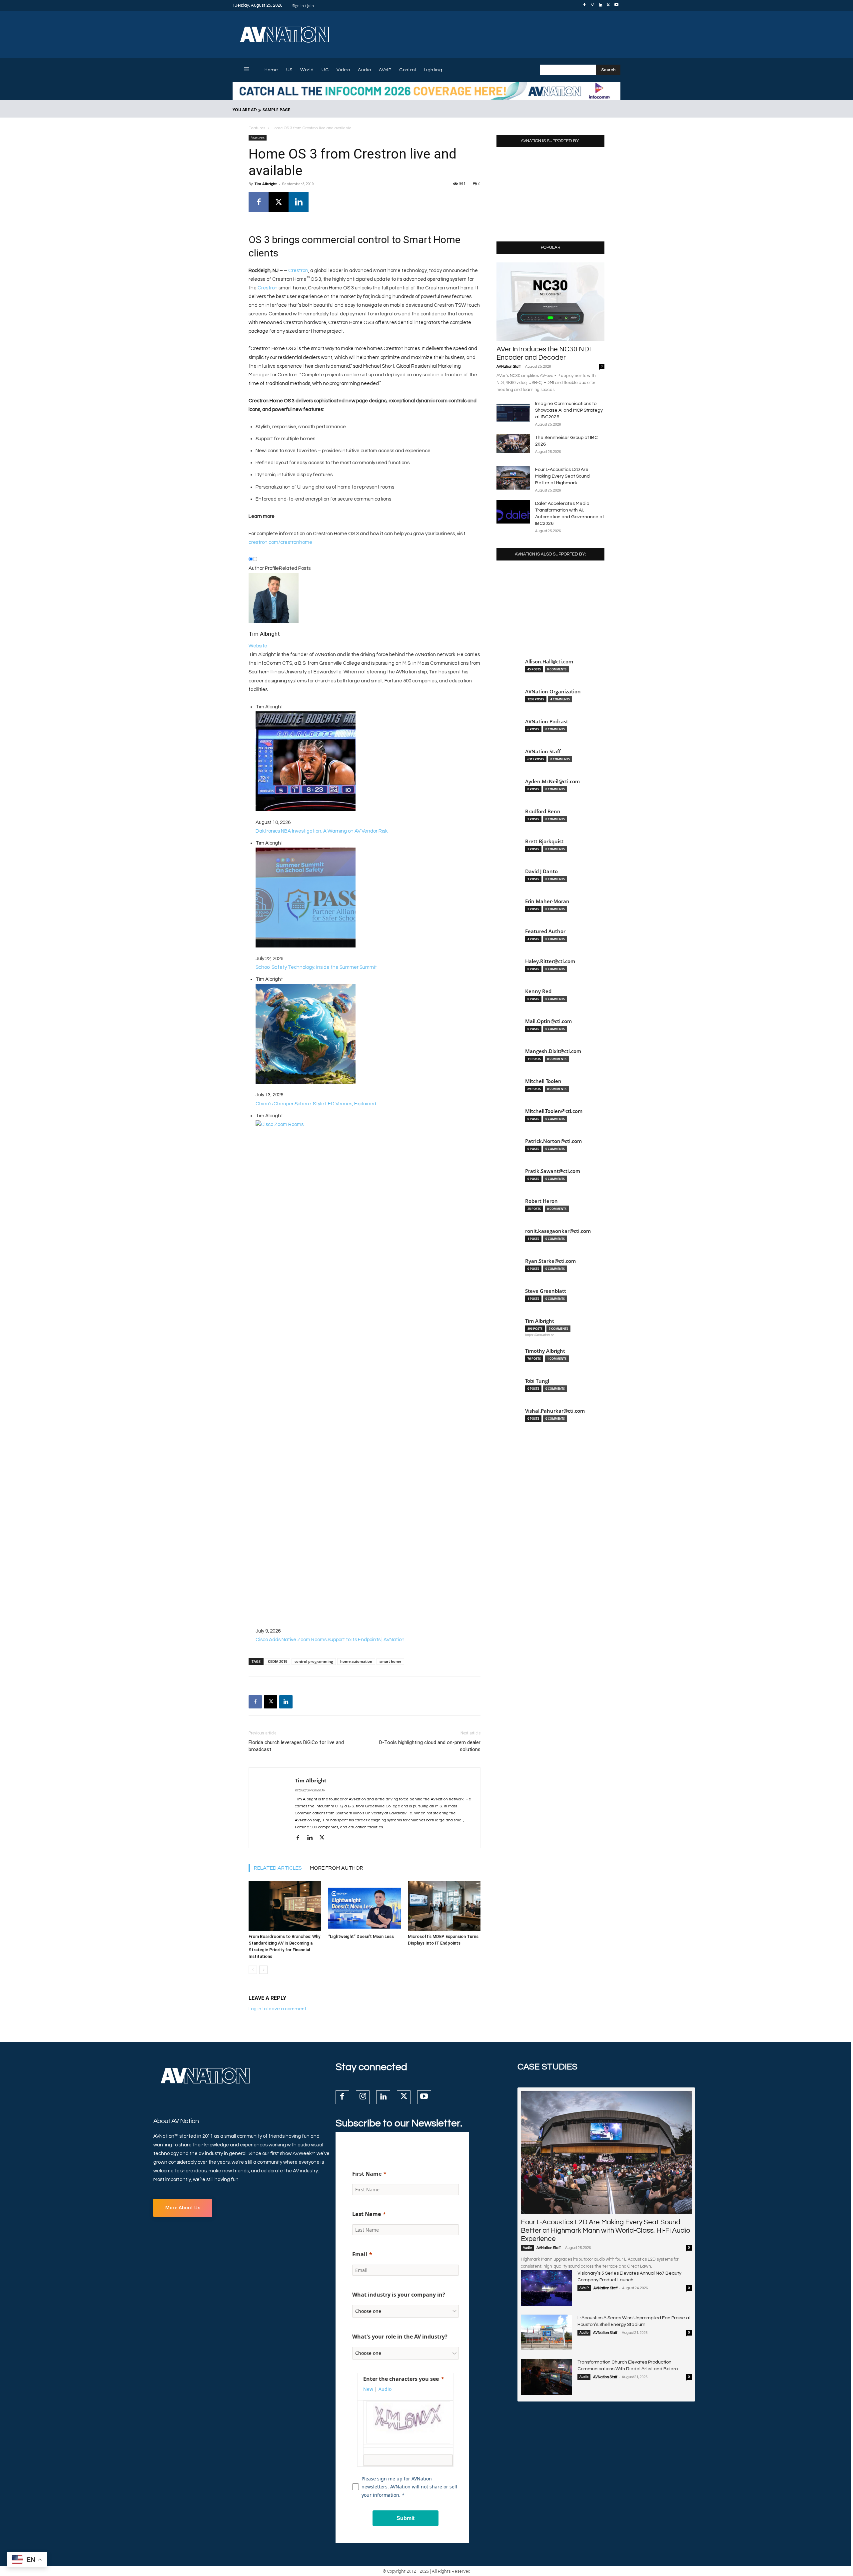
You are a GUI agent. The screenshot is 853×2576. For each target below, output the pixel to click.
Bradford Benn (543, 811)
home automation (356, 1661)
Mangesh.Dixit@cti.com (553, 1051)
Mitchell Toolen (543, 1081)
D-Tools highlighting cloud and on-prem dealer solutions (430, 1746)
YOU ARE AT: (245, 110)
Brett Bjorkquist (544, 841)
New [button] (368, 2389)
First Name (367, 2174)
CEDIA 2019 (278, 1661)
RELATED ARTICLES (278, 1868)
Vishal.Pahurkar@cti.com (555, 1411)
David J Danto (541, 871)
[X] (608, 5)
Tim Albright (266, 184)
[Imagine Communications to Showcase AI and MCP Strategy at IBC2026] (513, 412)
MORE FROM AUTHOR (337, 1868)
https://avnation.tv (310, 1790)
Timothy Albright (545, 1351)
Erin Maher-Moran (547, 901)
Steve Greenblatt (546, 1291)
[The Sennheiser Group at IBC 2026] (513, 444)
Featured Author (545, 931)
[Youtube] (616, 5)
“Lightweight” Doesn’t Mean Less (361, 1936)
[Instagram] (592, 5)
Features (257, 128)
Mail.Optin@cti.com (548, 1021)
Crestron (298, 271)
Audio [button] (385, 2389)
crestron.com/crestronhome (280, 542)
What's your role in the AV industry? (400, 2337)
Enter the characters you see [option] (401, 2379)
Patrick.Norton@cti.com (553, 1141)
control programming (314, 1661)
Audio (527, 2248)
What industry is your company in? (399, 2295)
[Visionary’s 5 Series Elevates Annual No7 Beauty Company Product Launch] (546, 2288)
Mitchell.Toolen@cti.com (554, 1111)
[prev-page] (253, 1970)
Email (360, 2254)
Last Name (367, 2214)
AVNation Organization (553, 692)
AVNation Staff (508, 367)
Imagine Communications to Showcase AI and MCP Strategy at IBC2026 (569, 410)
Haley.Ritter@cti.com (550, 961)
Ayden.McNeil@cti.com (552, 781)
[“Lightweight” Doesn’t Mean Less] (365, 1906)
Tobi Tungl (537, 1381)
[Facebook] (584, 5)
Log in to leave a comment (277, 2009)
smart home (390, 1661)
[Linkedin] (600, 5)
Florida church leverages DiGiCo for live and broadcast (296, 1746)
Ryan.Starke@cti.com (550, 1261)
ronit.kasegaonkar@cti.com (558, 1231)
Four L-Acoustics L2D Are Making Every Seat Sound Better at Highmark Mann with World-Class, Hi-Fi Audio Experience (605, 2230)
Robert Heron (541, 1201)
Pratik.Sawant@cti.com (553, 1171)
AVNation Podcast (547, 722)
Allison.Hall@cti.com (549, 662)
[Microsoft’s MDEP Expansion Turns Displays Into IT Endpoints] (444, 1906)
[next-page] (263, 1970)
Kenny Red (538, 991)
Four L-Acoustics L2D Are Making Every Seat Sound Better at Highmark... (562, 476)
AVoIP (584, 2288)
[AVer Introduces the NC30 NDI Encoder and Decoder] (550, 302)
